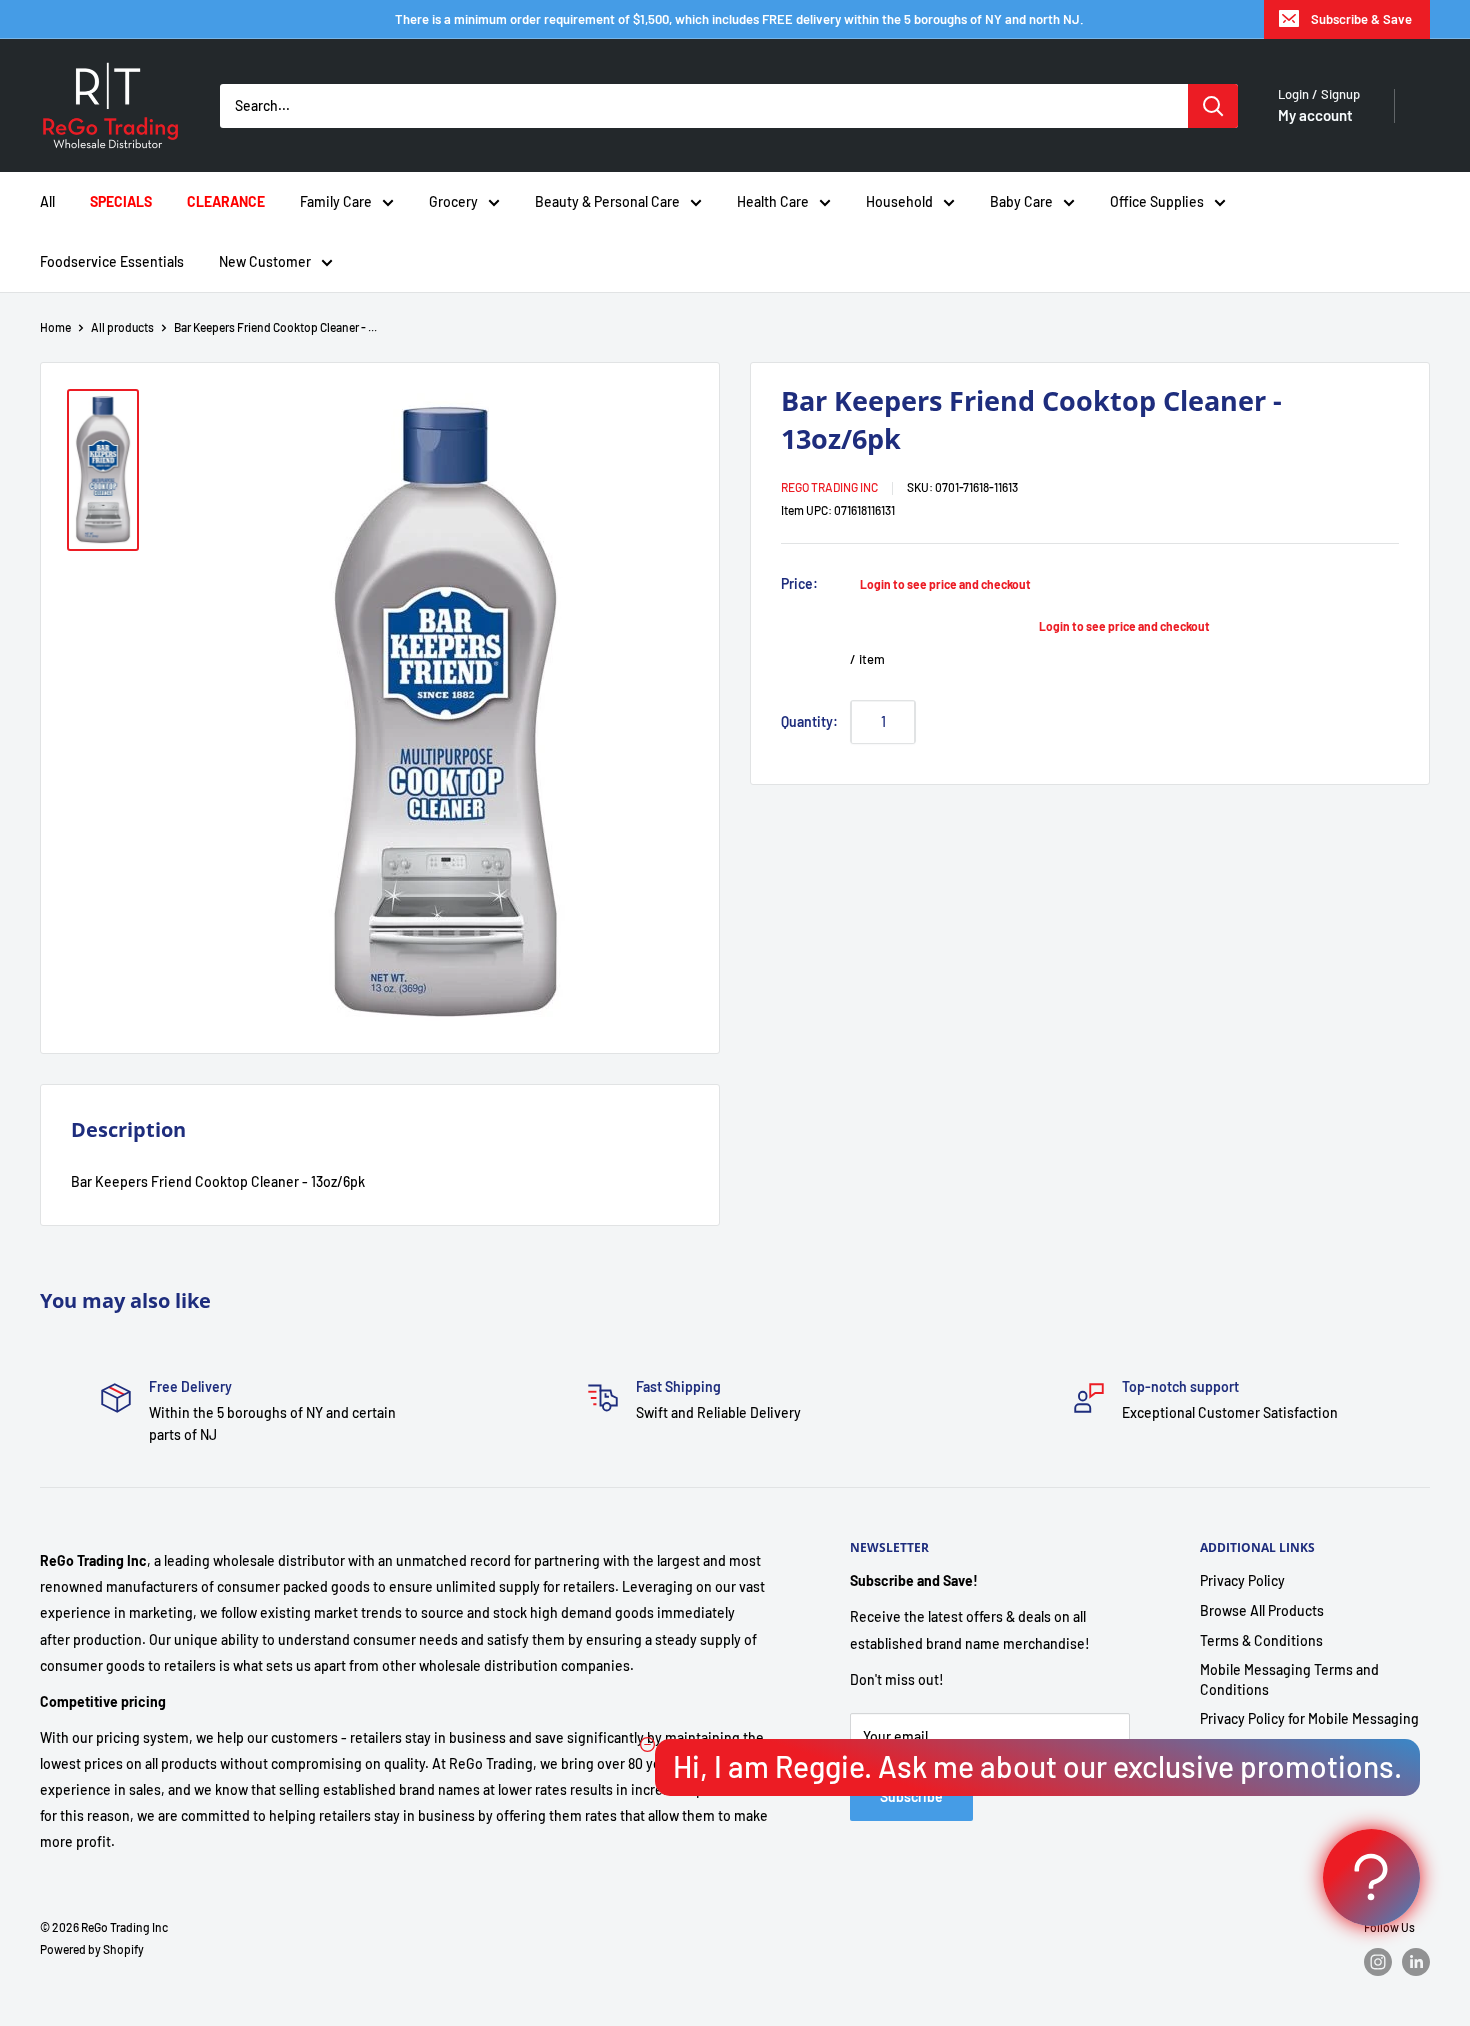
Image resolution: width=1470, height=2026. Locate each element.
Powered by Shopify (92, 1949)
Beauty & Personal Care (607, 201)
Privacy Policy (1242, 1580)
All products (122, 327)
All (47, 201)
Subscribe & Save (1361, 19)
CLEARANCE (226, 201)
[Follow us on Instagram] (1378, 1962)
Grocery (453, 201)
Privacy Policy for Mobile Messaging (1309, 1718)
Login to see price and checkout (945, 584)
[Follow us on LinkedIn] (1416, 1962)
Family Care (336, 201)
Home (55, 327)
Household (899, 201)
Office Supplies (1157, 201)
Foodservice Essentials (112, 261)
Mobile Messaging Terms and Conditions (1289, 1679)
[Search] (1213, 106)
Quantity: (809, 720)
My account (1315, 115)
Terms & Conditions (1261, 1640)
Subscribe (911, 1796)
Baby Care (1021, 201)
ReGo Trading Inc (829, 487)
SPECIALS (121, 201)
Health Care (773, 201)
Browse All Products (1262, 1610)
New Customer (265, 261)
